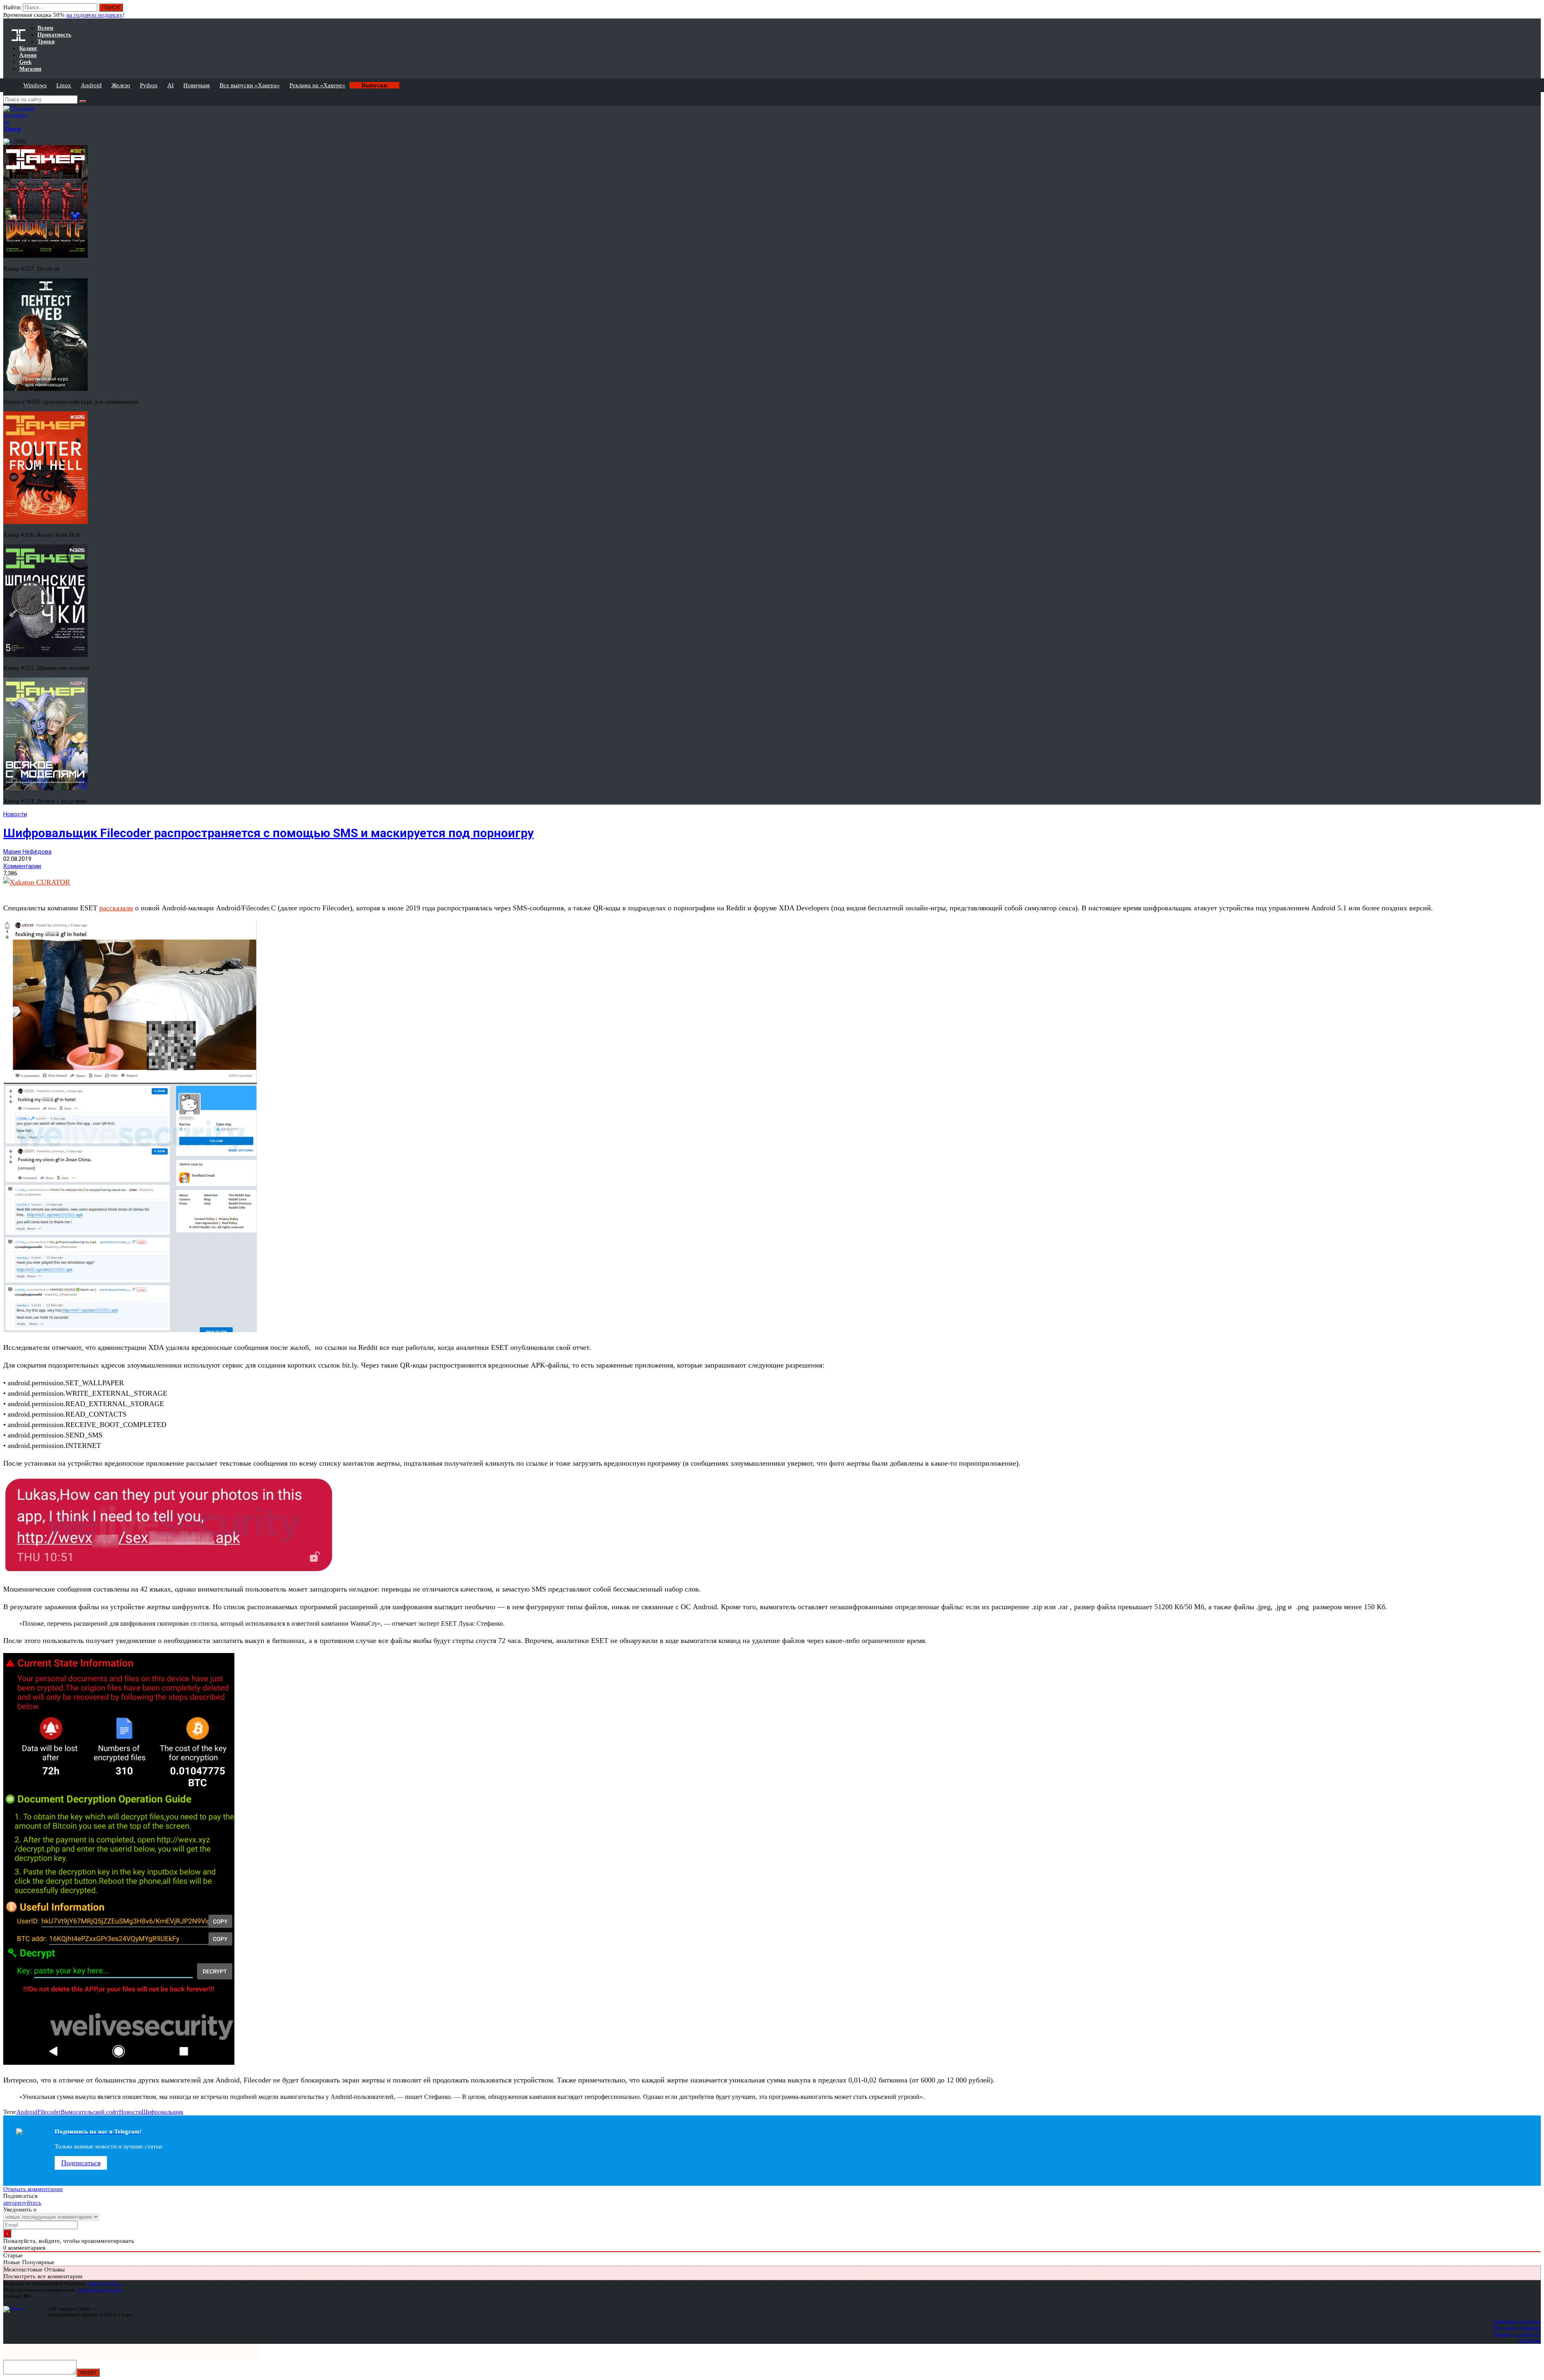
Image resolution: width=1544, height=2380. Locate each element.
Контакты (1530, 2340)
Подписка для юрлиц (1517, 2328)
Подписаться (81, 2163)
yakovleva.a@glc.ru (99, 2290)
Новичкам (197, 85)
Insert (88, 2373)
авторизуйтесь (22, 2203)
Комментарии (22, 866)
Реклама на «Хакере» (317, 85)
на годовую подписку (94, 15)
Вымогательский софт (90, 2112)
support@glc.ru (105, 2283)
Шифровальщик (162, 2112)
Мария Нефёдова (27, 852)
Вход (1535, 11)
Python (149, 85)
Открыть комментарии (33, 2189)
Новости (15, 814)
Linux (64, 85)
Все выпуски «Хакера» (250, 85)
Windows (35, 85)
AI (170, 85)
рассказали (116, 908)
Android (91, 85)
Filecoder (49, 2112)
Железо (121, 85)
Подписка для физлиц (1517, 2321)
